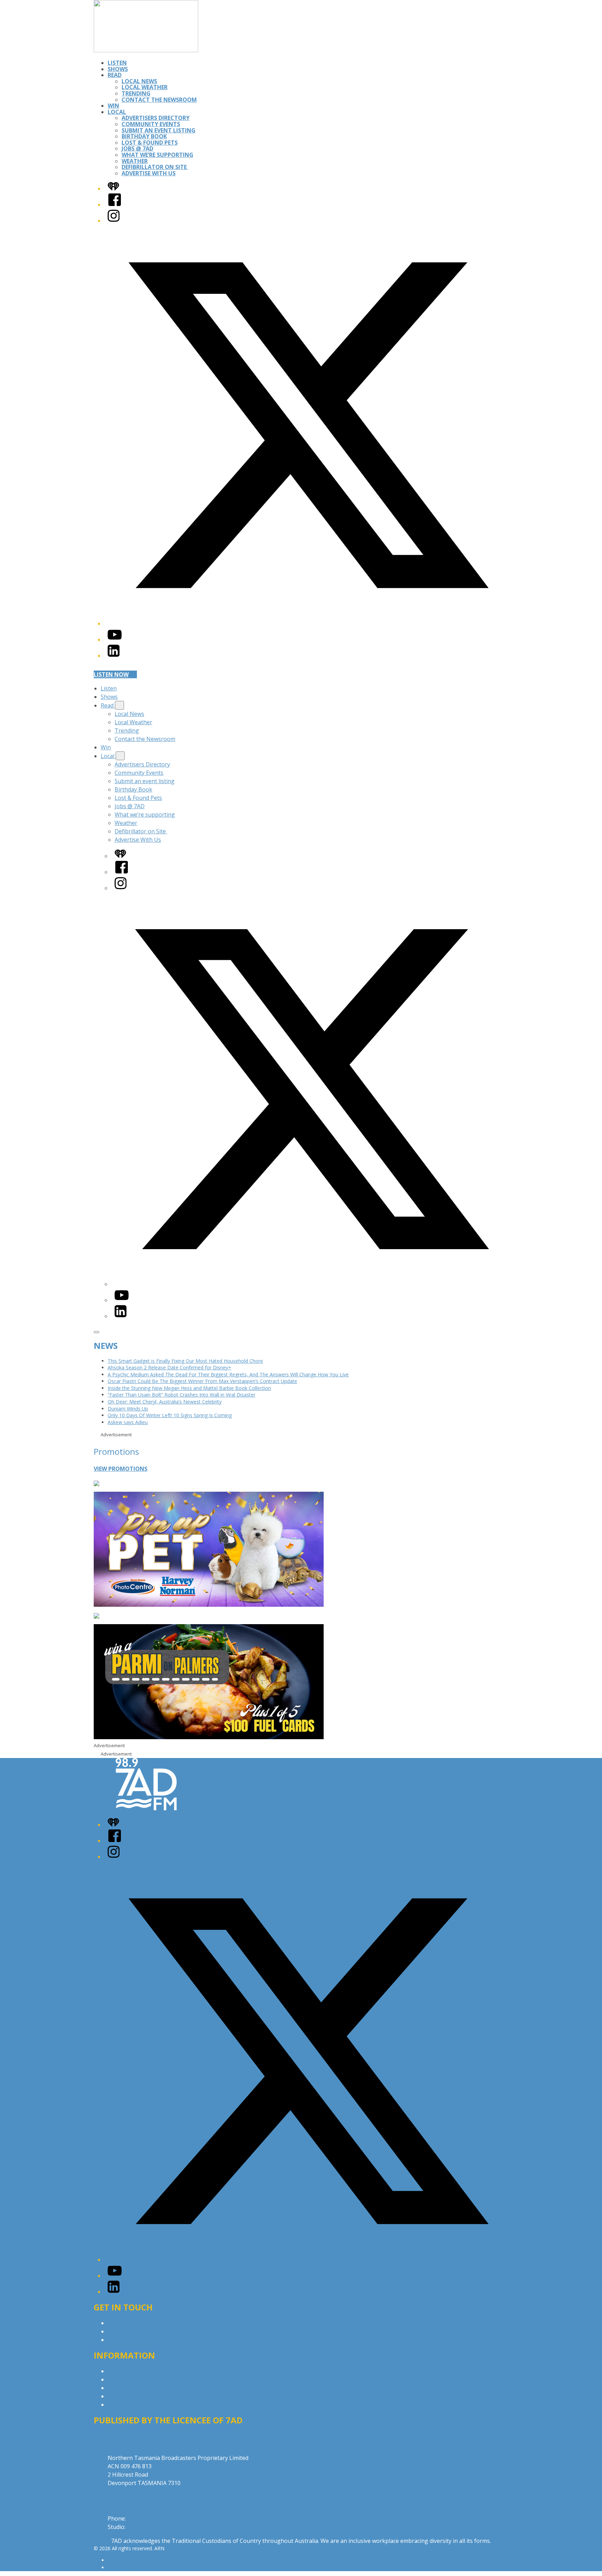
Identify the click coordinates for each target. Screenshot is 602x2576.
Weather (135, 161)
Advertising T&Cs (130, 2388)
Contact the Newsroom (159, 100)
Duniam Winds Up (128, 1409)
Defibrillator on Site (155, 167)
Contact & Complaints (136, 2323)
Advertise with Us (130, 2331)
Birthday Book (144, 136)
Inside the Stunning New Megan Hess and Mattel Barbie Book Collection (189, 1388)
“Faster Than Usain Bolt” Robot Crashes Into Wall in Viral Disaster (182, 1395)
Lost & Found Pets (150, 143)
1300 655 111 (144, 2527)
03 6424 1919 (144, 2518)
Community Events (151, 124)
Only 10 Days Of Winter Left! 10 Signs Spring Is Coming (170, 1415)
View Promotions (121, 1469)
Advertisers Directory (156, 118)
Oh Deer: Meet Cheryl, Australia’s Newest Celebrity (165, 1402)
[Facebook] (115, 205)
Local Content (126, 2405)
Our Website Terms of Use (142, 2396)
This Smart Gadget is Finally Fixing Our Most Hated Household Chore (185, 1361)
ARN (113, 2560)
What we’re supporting (157, 155)
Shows (118, 69)
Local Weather (145, 87)
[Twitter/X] (308, 624)
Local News (139, 81)
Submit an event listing (159, 130)
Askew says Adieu (128, 1422)
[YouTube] (115, 640)
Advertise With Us (149, 173)
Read (115, 75)
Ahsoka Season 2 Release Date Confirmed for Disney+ (169, 1367)
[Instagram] (114, 221)
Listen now (111, 674)
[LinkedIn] (114, 656)
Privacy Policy (125, 2371)
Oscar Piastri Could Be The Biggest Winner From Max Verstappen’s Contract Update (202, 1381)
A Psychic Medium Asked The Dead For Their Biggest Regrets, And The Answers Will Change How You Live (228, 1374)
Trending (136, 93)
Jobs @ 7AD (137, 148)
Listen (117, 63)
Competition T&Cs (132, 2379)
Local (117, 112)
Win (113, 106)
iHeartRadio (121, 2567)
